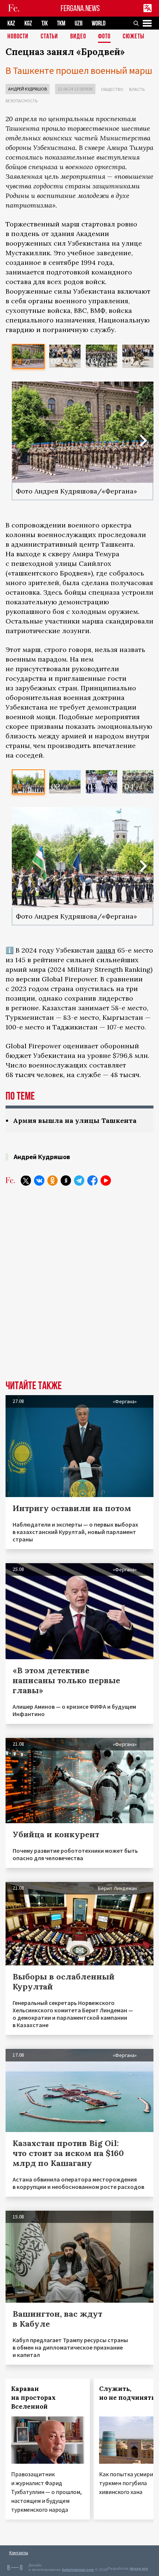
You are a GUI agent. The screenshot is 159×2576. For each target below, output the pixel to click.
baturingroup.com (78, 2570)
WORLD (99, 23)
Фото (104, 37)
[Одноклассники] (53, 1181)
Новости (18, 37)
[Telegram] (79, 1181)
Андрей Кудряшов (28, 89)
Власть (137, 89)
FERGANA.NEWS (80, 8)
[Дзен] (66, 1181)
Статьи (49, 37)
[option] (28, 356)
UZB (79, 23)
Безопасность (21, 101)
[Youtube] (106, 1181)
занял (106, 950)
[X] (26, 1181)
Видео (78, 37)
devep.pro (139, 2568)
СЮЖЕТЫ (133, 37)
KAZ (11, 23)
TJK (45, 23)
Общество (112, 89)
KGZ (28, 23)
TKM (61, 23)
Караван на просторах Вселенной (33, 2398)
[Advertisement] (79, 1280)
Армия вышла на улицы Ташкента (75, 1120)
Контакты (19, 2553)
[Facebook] (92, 1181)
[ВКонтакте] (39, 1181)
